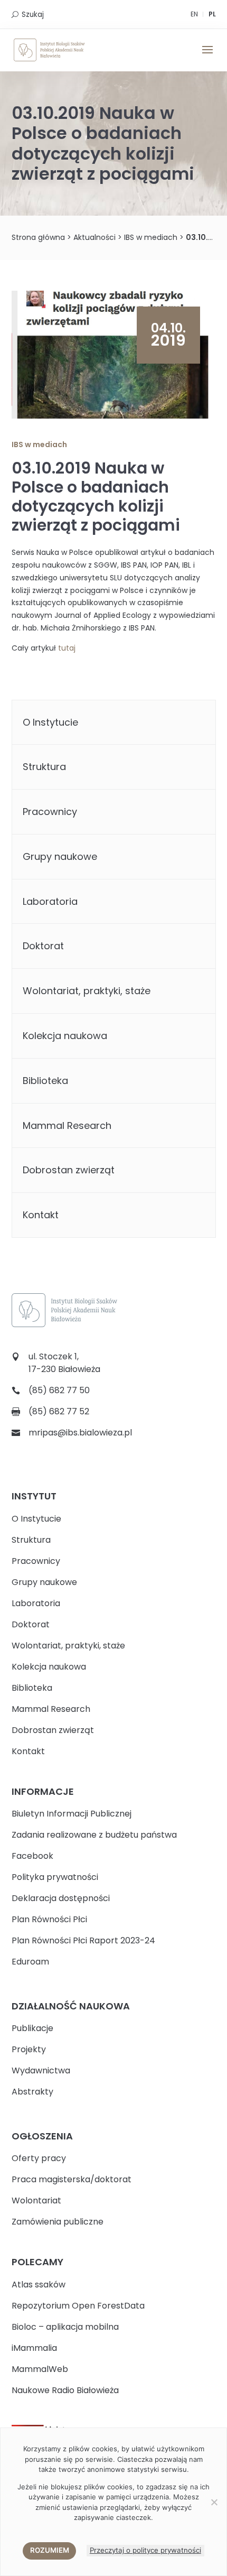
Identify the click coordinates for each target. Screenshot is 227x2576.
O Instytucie (50, 722)
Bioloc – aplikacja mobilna (65, 2327)
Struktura (44, 767)
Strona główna (38, 237)
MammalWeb (40, 2369)
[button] (207, 57)
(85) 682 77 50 (59, 1390)
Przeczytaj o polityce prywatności (145, 2550)
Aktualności (94, 237)
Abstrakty (32, 2092)
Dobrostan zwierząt (69, 1170)
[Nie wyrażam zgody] (214, 2502)
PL (212, 14)
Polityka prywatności (55, 1877)
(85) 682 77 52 (59, 1411)
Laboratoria (50, 901)
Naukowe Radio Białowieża (65, 2390)
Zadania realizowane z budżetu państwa (94, 1835)
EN (194, 14)
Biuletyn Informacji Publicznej (72, 1814)
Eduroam (30, 1962)
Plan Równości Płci (49, 1919)
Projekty (29, 2049)
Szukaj (33, 15)
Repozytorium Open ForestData (78, 2306)
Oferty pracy (39, 2158)
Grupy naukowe (60, 856)
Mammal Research (67, 1125)
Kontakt (41, 1215)
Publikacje (32, 2028)
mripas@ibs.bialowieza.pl (80, 1433)
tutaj (67, 648)
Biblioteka (45, 1081)
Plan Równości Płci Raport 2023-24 (83, 1940)
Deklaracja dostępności (61, 1898)
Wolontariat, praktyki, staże (87, 991)
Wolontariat (36, 2200)
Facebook (32, 1856)
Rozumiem (50, 2550)
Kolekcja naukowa (65, 1036)
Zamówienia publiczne (58, 2222)
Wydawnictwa (41, 2070)
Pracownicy (50, 812)
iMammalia (34, 2348)
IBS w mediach (151, 237)
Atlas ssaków (39, 2285)
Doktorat (43, 946)
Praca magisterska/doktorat (72, 2179)
